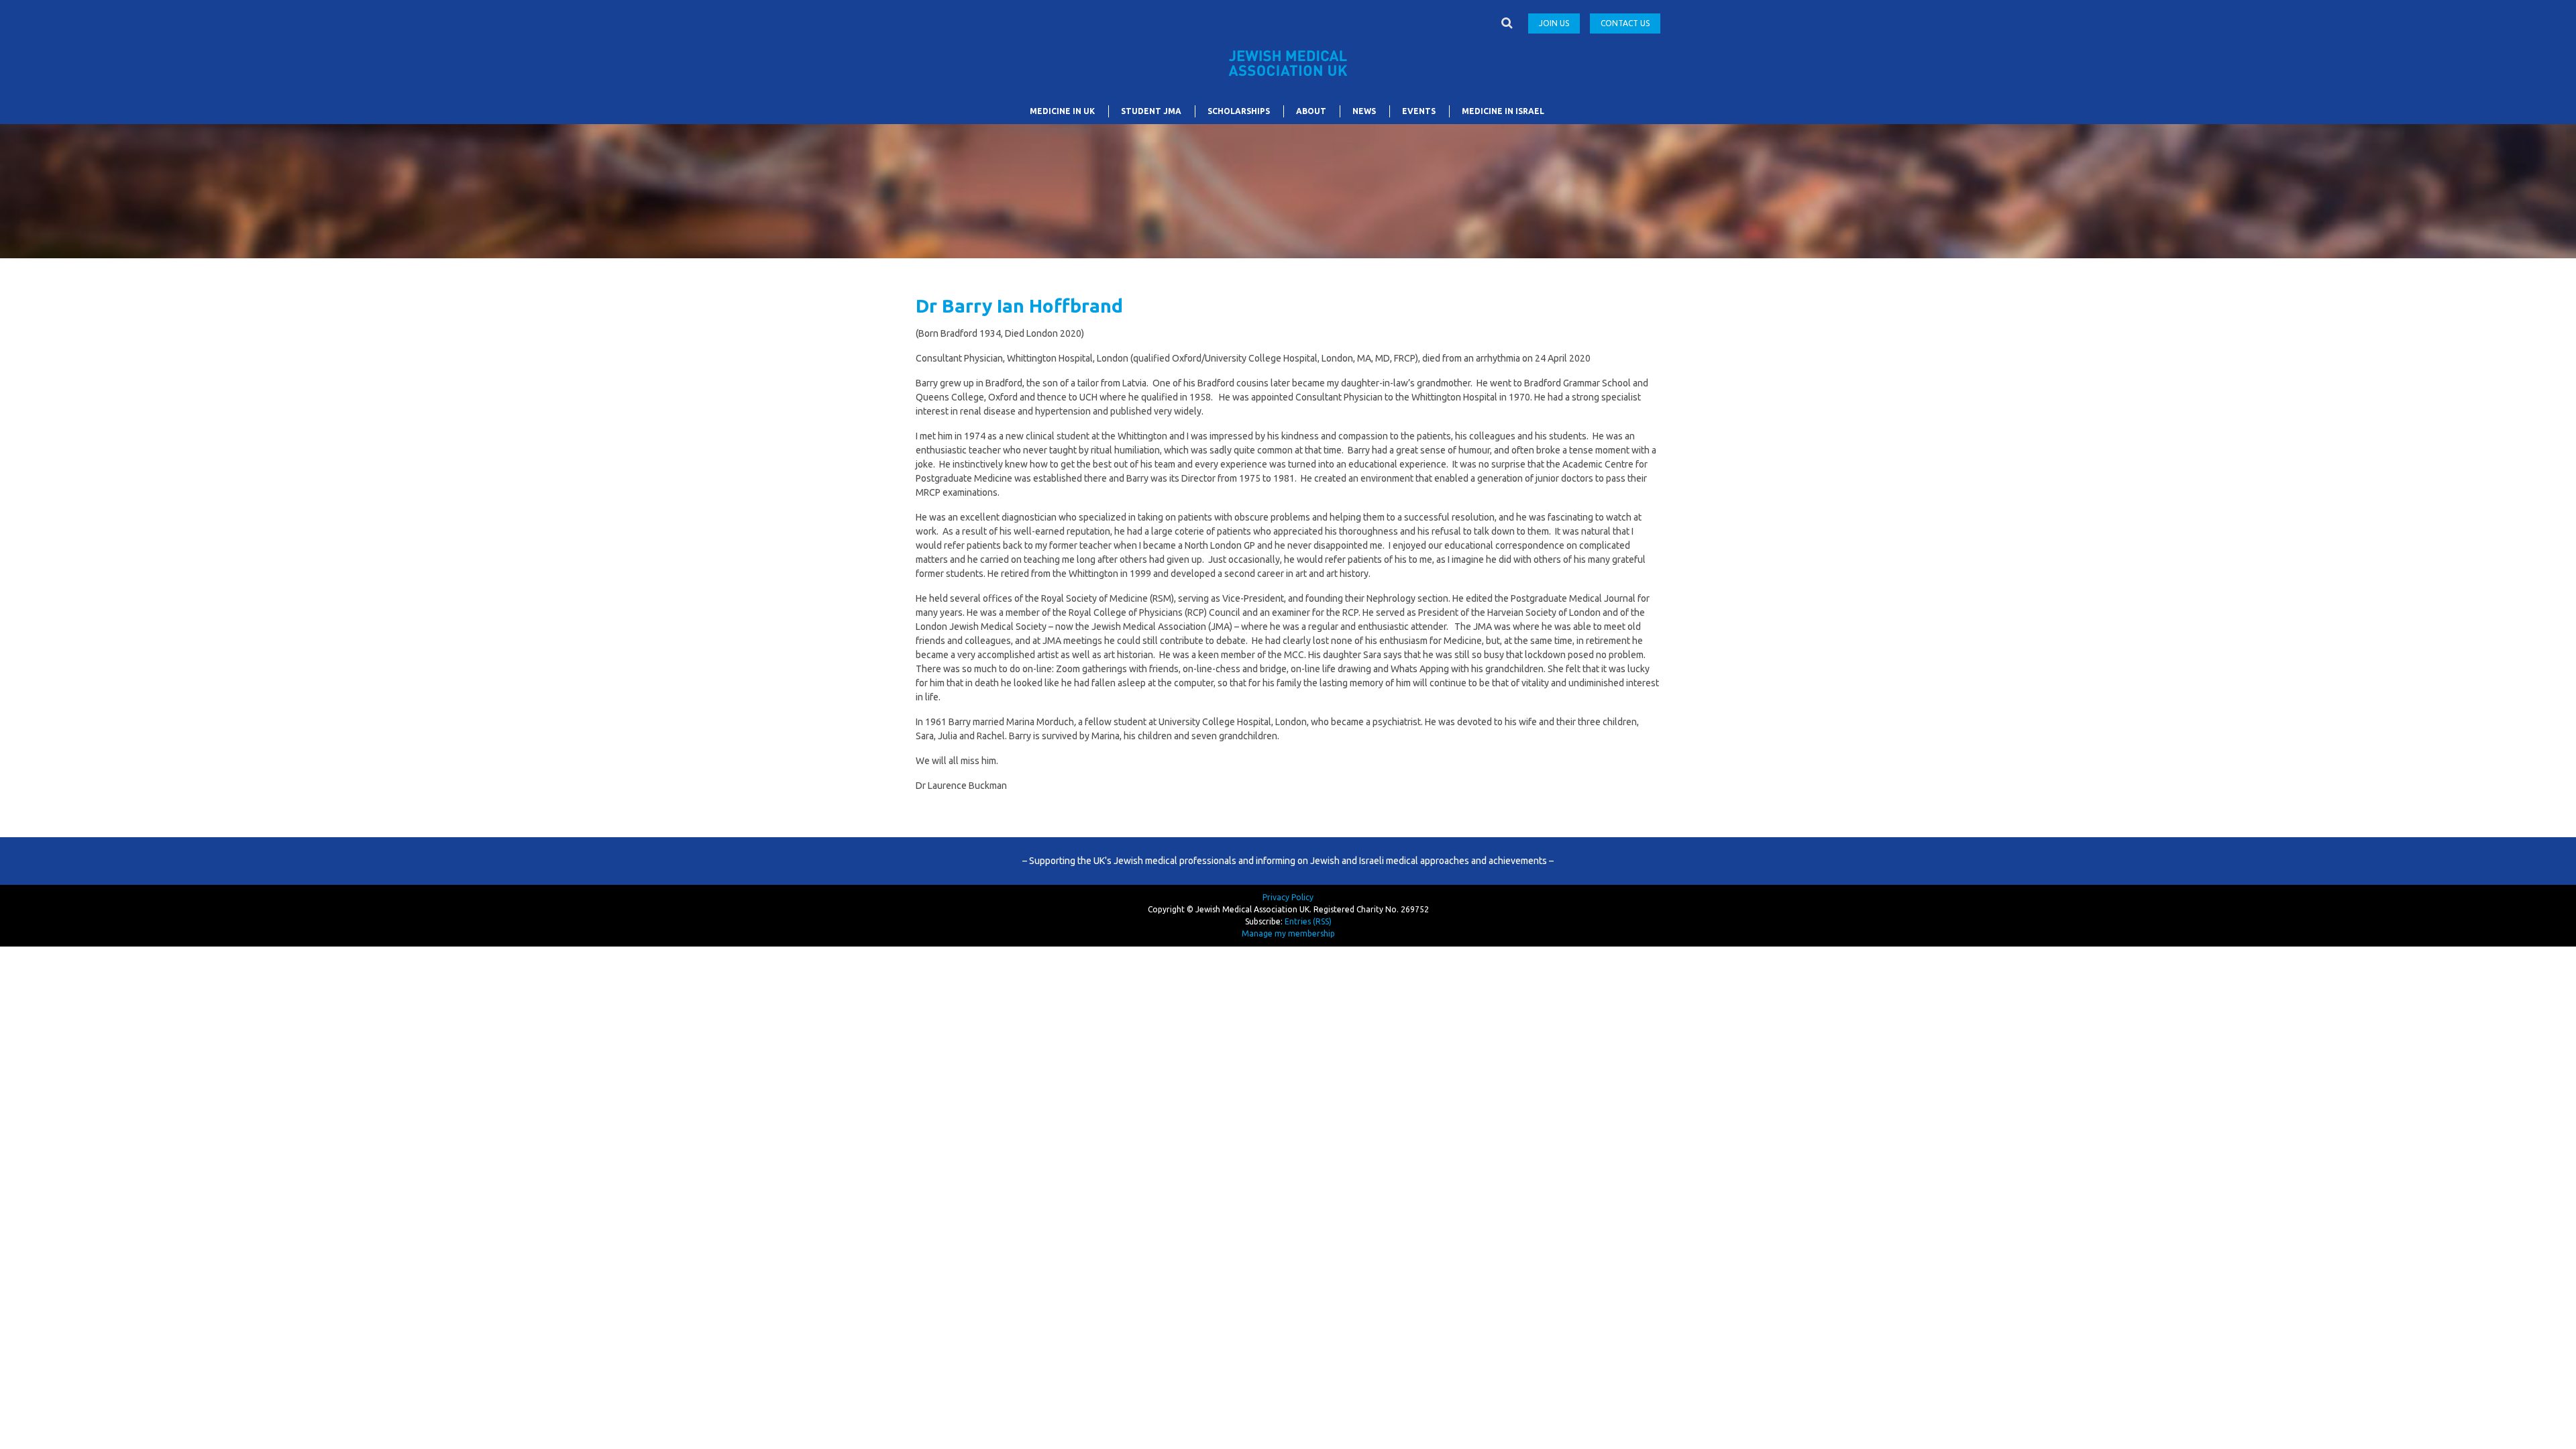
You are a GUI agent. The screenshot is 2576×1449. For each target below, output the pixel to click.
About (1311, 111)
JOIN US (1554, 23)
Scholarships (1239, 111)
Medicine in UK (1062, 111)
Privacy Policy (1288, 897)
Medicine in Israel (1503, 111)
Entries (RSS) (1308, 921)
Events (1419, 111)
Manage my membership (1288, 933)
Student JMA (1151, 111)
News (1364, 111)
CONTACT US (1625, 23)
